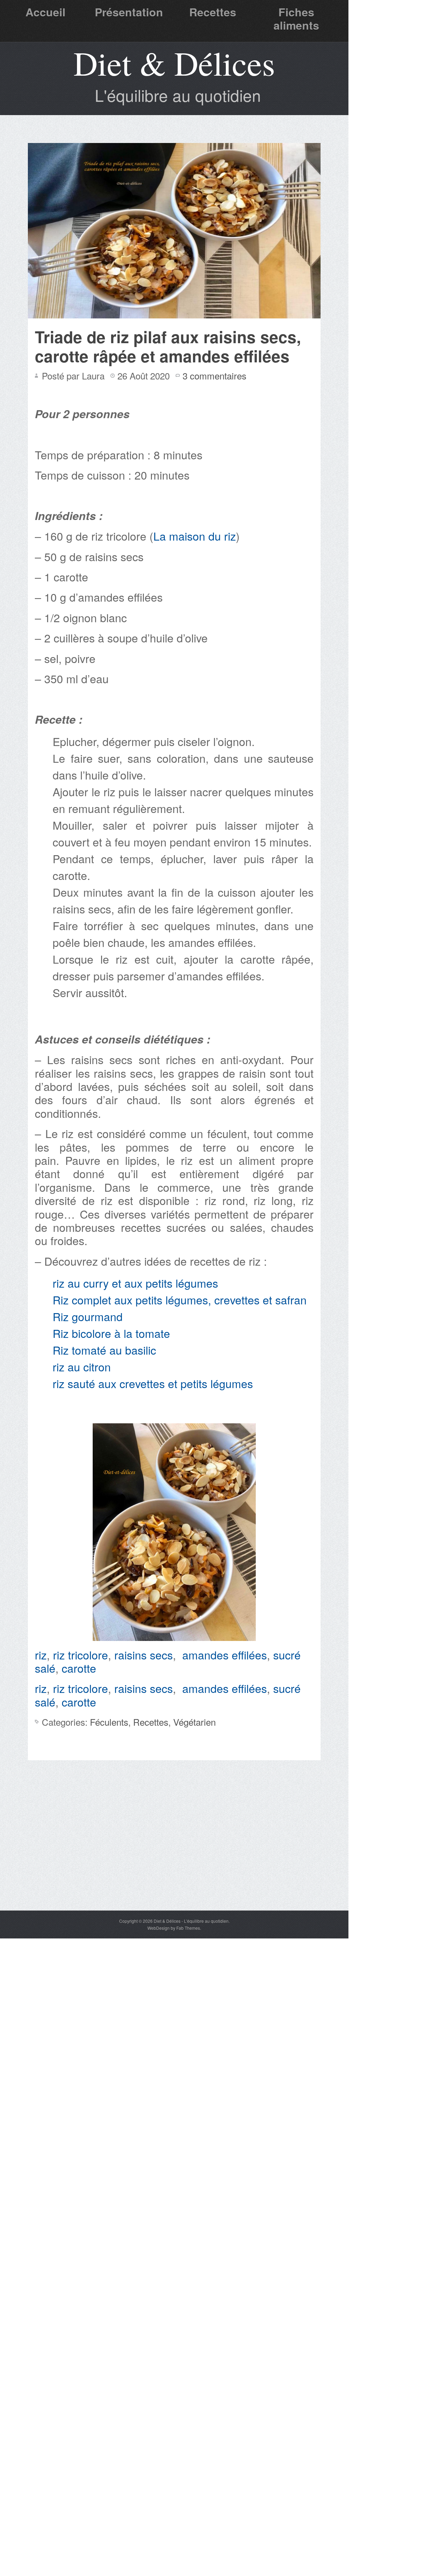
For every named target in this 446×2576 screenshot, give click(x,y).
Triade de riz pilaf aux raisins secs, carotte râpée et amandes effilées (168, 346)
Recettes (213, 12)
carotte (79, 1668)
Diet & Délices (174, 63)
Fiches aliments (296, 18)
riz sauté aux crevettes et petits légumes (154, 1383)
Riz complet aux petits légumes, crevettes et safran (180, 1300)
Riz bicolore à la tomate (111, 1333)
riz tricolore (80, 1655)
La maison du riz (195, 536)
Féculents (109, 1722)
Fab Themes (188, 1928)
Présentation (129, 12)
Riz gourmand (88, 1316)
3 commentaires (214, 375)
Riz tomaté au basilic (104, 1350)
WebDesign (159, 1928)
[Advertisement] (174, 1858)
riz (41, 1655)
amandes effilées (225, 1655)
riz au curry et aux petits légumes (135, 1283)
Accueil (45, 12)
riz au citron (82, 1366)
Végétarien (194, 1722)
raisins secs (144, 1655)
